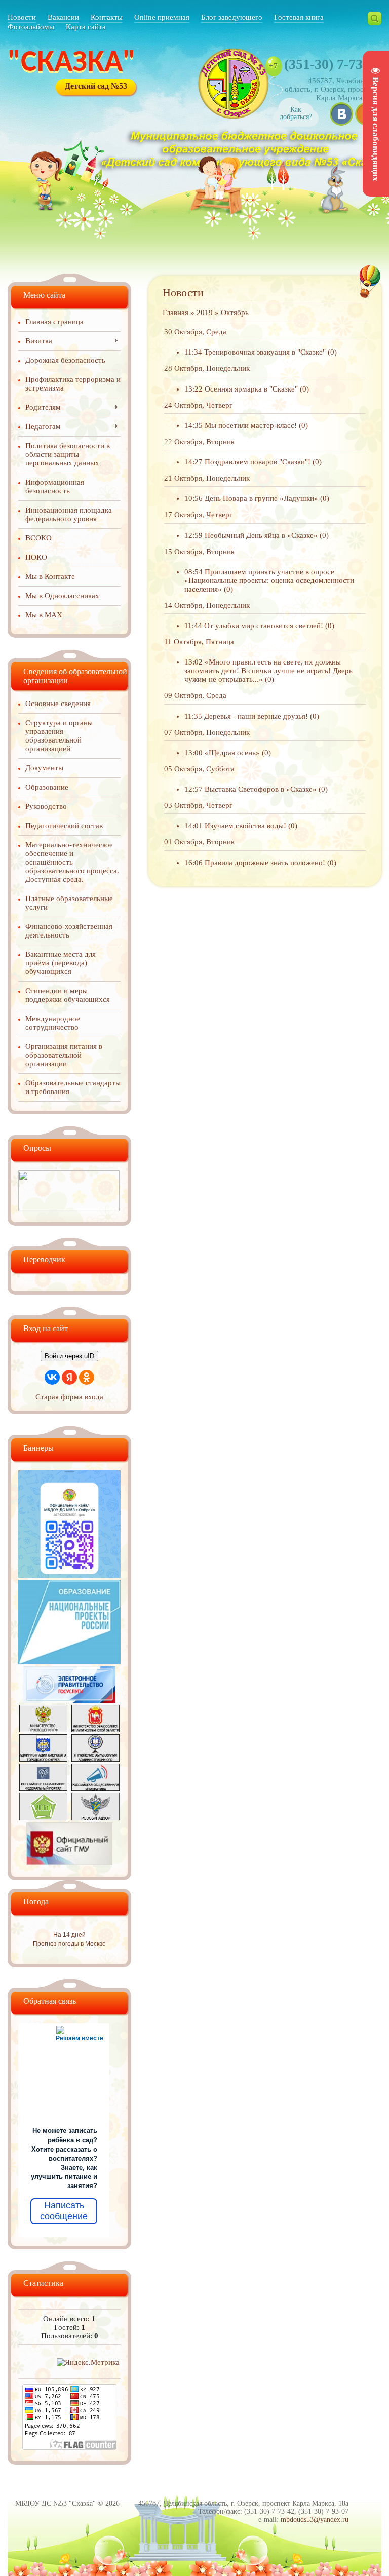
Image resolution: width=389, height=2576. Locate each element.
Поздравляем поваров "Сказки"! (258, 462)
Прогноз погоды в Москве (69, 1944)
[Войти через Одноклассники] (87, 1377)
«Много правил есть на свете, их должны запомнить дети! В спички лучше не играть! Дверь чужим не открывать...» (268, 671)
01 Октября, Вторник (199, 842)
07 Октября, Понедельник (207, 732)
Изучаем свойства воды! (245, 826)
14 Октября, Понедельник (207, 605)
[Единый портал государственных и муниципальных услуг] (69, 1700)
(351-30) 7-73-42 (333, 64)
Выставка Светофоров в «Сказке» (261, 789)
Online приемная (162, 17)
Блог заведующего (232, 17)
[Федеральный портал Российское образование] (43, 1788)
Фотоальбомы (31, 27)
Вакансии (63, 17)
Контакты (107, 17)
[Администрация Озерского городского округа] (43, 1759)
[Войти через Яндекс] (69, 1377)
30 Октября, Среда (195, 332)
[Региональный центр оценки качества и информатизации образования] (43, 1818)
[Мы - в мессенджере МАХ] (69, 1575)
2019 (205, 313)
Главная (176, 313)
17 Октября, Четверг (198, 515)
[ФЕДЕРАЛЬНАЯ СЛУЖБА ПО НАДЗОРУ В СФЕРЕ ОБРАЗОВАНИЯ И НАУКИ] (95, 1818)
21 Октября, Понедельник (207, 478)
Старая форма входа (69, 1397)
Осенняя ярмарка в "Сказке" (251, 389)
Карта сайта (86, 27)
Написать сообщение (64, 2211)
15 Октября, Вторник (199, 552)
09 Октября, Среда (195, 695)
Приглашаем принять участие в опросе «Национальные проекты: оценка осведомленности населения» (269, 580)
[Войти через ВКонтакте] (52, 1377)
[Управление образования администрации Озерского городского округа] (95, 1759)
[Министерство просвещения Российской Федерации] (43, 1730)
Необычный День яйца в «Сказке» (261, 535)
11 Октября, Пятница (199, 642)
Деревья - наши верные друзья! (256, 716)
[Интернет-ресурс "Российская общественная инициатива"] (95, 1788)
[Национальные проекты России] (69, 1662)
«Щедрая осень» (232, 753)
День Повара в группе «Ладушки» (261, 498)
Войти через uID (69, 1356)
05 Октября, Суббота (199, 769)
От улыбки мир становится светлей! (264, 626)
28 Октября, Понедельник (207, 368)
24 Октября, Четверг (198, 405)
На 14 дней (69, 1935)
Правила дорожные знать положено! (265, 863)
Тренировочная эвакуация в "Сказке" (265, 352)
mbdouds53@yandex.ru (315, 2520)
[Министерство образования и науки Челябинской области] (95, 1730)
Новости (22, 17)
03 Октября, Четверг (198, 805)
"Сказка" (72, 63)
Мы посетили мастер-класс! (251, 425)
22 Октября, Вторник (199, 442)
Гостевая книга (299, 17)
